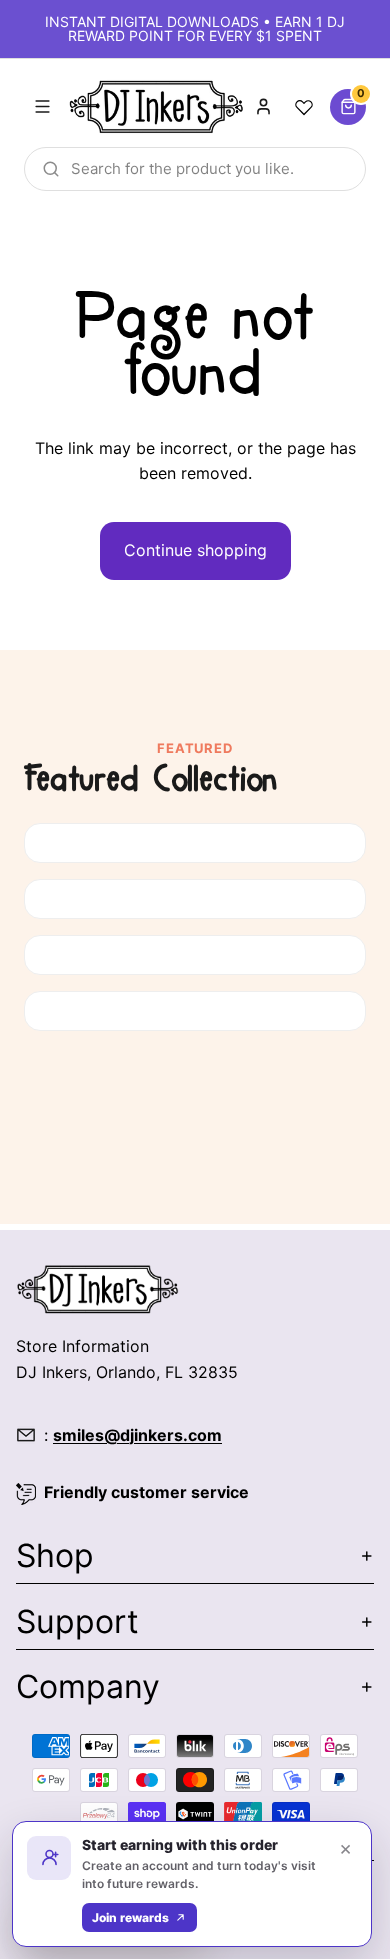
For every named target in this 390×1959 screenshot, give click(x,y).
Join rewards (130, 1917)
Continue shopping (195, 550)
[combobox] (195, 169)
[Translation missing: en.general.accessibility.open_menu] (42, 107)
